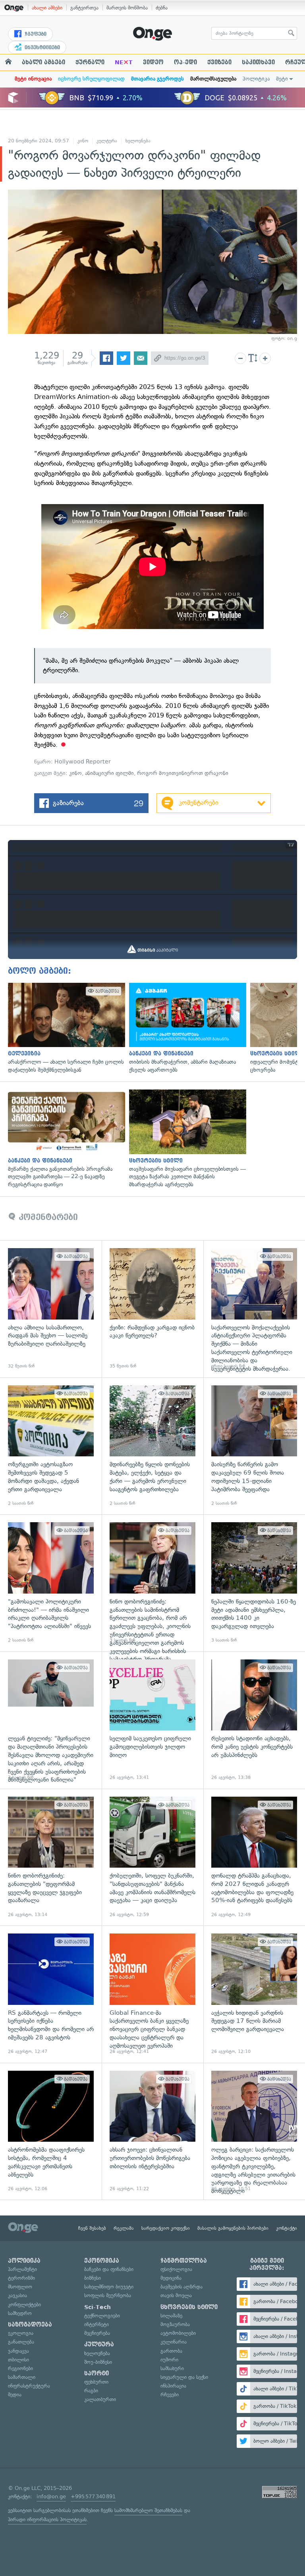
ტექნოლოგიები (102, 2316)
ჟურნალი (90, 62)
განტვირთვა (84, 8)
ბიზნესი (93, 2278)
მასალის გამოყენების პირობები (233, 2228)
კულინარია (174, 2342)
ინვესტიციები (42, 48)
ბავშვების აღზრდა (181, 2287)
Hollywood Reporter (83, 762)
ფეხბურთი (96, 2382)
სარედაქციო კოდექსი (166, 2228)
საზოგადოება (30, 2325)
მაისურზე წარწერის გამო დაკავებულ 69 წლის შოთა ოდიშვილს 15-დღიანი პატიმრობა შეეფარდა (254, 1446)
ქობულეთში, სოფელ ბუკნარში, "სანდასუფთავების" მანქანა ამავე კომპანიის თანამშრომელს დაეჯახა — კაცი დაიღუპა (152, 1857)
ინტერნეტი (97, 2324)
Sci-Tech (97, 2307)
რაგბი (91, 2391)
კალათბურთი (100, 2399)
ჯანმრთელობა (184, 2261)
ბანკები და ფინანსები (109, 2269)
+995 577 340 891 (93, 2496)
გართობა (171, 2351)
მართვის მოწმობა (127, 8)
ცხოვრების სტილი (189, 2307)
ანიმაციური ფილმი (109, 773)
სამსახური (172, 2368)
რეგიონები (20, 2368)
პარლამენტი (22, 2269)
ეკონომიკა (102, 2261)
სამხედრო (20, 2313)
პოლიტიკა (256, 79)
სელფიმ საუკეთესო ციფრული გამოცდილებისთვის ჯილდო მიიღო (152, 1720)
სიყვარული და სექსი (184, 2377)
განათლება (21, 2342)
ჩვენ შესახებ (92, 2228)
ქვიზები (219, 62)
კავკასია (17, 2295)
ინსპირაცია (173, 2386)
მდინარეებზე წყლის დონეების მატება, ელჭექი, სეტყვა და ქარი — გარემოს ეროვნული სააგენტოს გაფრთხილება (152, 1446)
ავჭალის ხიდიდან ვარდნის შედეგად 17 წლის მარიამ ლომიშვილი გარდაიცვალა (254, 1994)
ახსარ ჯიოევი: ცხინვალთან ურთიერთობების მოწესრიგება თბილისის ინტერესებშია (152, 2131)
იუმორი (169, 2360)
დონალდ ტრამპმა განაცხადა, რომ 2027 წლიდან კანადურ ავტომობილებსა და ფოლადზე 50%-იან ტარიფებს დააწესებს (254, 1857)
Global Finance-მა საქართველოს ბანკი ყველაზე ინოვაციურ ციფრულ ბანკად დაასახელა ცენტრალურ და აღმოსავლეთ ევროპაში (152, 1994)
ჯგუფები (35, 34)
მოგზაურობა (175, 2324)
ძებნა (162, 8)
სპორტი (97, 2373)
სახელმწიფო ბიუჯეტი (109, 2287)
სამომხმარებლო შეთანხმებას (148, 2510)
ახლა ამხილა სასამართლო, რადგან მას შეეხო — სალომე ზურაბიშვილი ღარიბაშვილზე (51, 1309)
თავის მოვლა (176, 2295)
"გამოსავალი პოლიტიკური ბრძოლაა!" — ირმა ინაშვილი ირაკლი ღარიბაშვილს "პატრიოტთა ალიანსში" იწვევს (51, 1583)
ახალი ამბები (47, 8)
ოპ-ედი (185, 62)
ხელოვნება (138, 141)
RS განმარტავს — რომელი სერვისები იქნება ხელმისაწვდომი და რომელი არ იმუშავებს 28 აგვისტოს (51, 1994)
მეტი (282, 79)
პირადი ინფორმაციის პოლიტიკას (47, 2519)
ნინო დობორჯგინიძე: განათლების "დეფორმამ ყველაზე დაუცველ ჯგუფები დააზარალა (51, 1857)
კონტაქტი (287, 2228)
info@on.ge (51, 2496)
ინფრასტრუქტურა (29, 2386)
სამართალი (22, 2377)
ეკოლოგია (21, 2333)
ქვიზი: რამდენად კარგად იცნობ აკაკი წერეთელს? (152, 1309)
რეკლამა (124, 2228)
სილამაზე (171, 2316)
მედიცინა (171, 2278)
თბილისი (18, 2360)
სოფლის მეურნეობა (108, 2295)
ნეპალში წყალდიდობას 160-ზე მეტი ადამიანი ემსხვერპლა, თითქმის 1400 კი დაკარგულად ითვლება (254, 1583)
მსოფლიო (20, 2287)
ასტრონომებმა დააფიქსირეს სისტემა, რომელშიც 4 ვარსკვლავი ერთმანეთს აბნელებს (51, 2131)
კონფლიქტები (24, 2305)
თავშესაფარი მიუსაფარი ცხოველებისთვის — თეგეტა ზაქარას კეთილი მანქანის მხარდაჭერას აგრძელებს (186, 1139)
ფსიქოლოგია (176, 2269)
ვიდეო (153, 62)
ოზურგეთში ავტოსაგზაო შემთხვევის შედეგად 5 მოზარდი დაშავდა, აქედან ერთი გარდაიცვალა (51, 1446)
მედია (15, 2395)
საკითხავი (258, 62)
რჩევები (170, 2395)
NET (124, 62)
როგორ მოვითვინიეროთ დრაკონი (183, 773)
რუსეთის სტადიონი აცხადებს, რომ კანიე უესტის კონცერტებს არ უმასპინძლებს (254, 1720)
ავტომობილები (178, 2333)
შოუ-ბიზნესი (98, 2362)
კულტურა (107, 141)
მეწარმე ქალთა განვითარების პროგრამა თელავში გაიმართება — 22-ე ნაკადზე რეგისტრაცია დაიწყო (65, 1139)
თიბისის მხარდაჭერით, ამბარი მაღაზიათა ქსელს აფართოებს (186, 1028)
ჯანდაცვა (18, 2351)
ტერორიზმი (21, 2278)
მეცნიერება (97, 2333)
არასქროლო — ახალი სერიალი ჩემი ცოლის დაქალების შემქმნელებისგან (65, 1028)
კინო (83, 141)
